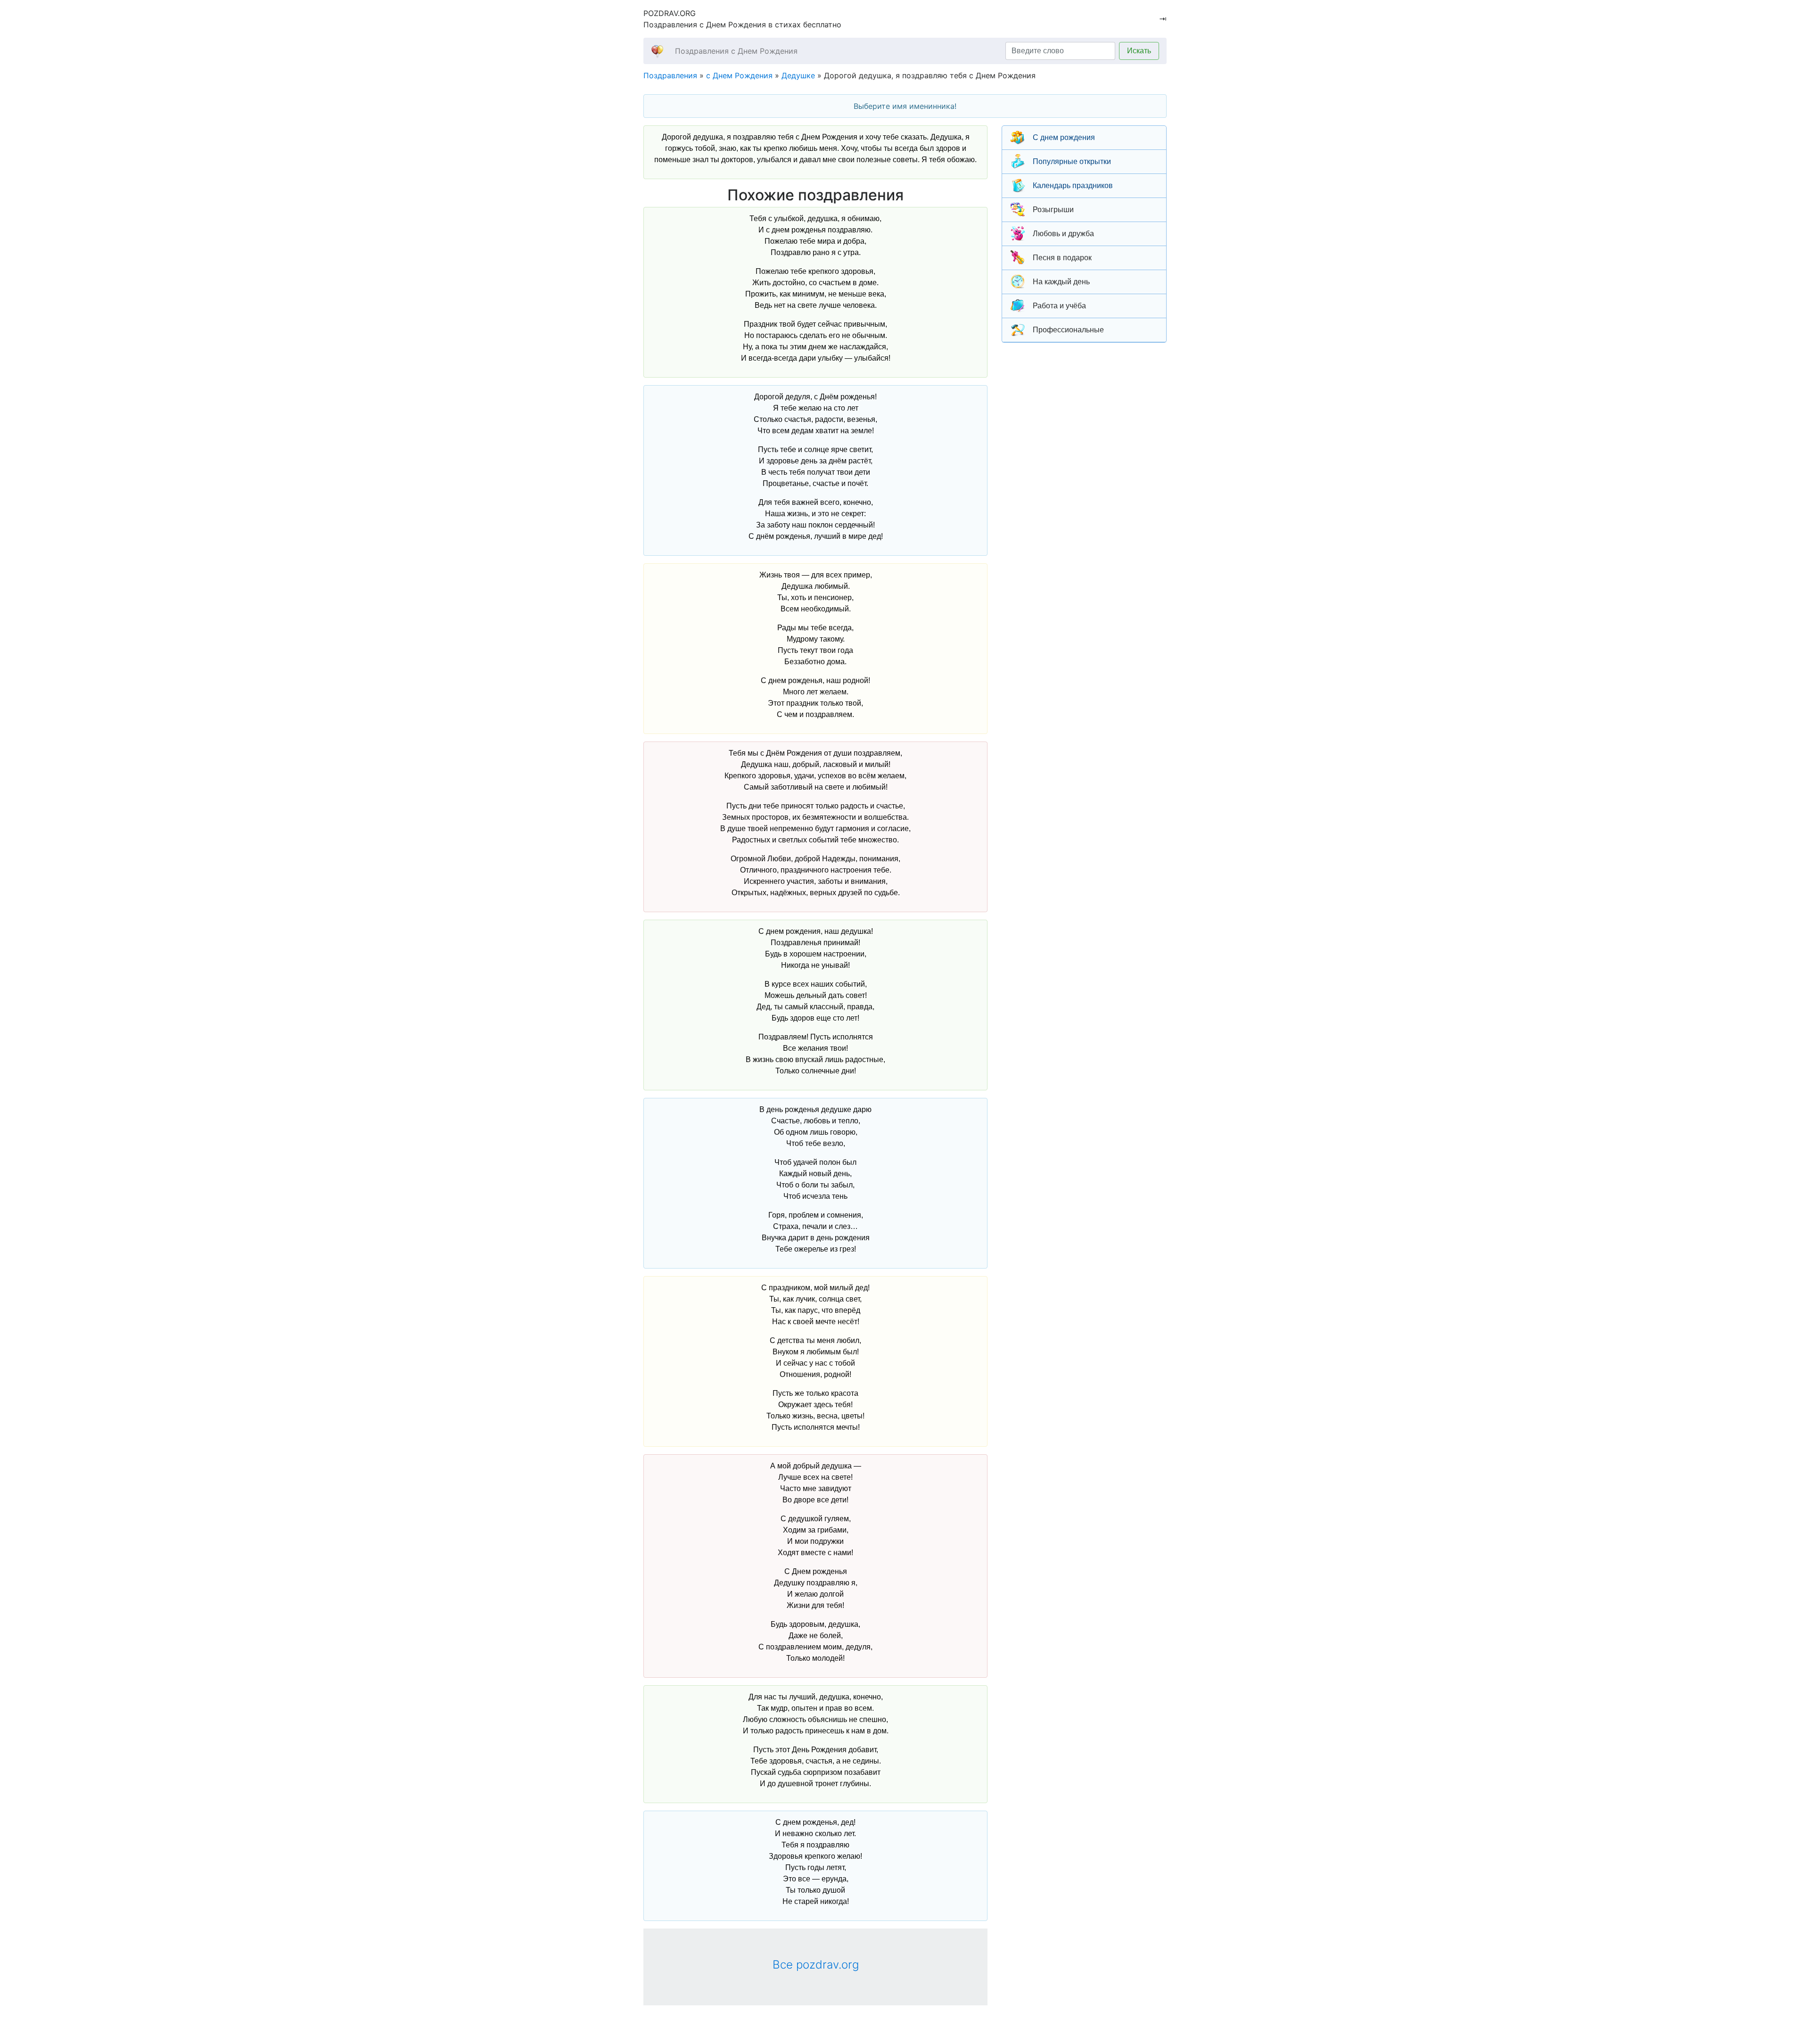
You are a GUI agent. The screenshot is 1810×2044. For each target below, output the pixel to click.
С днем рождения (1064, 137)
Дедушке (798, 75)
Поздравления (670, 75)
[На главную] (657, 51)
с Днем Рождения (739, 75)
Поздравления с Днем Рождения (736, 51)
